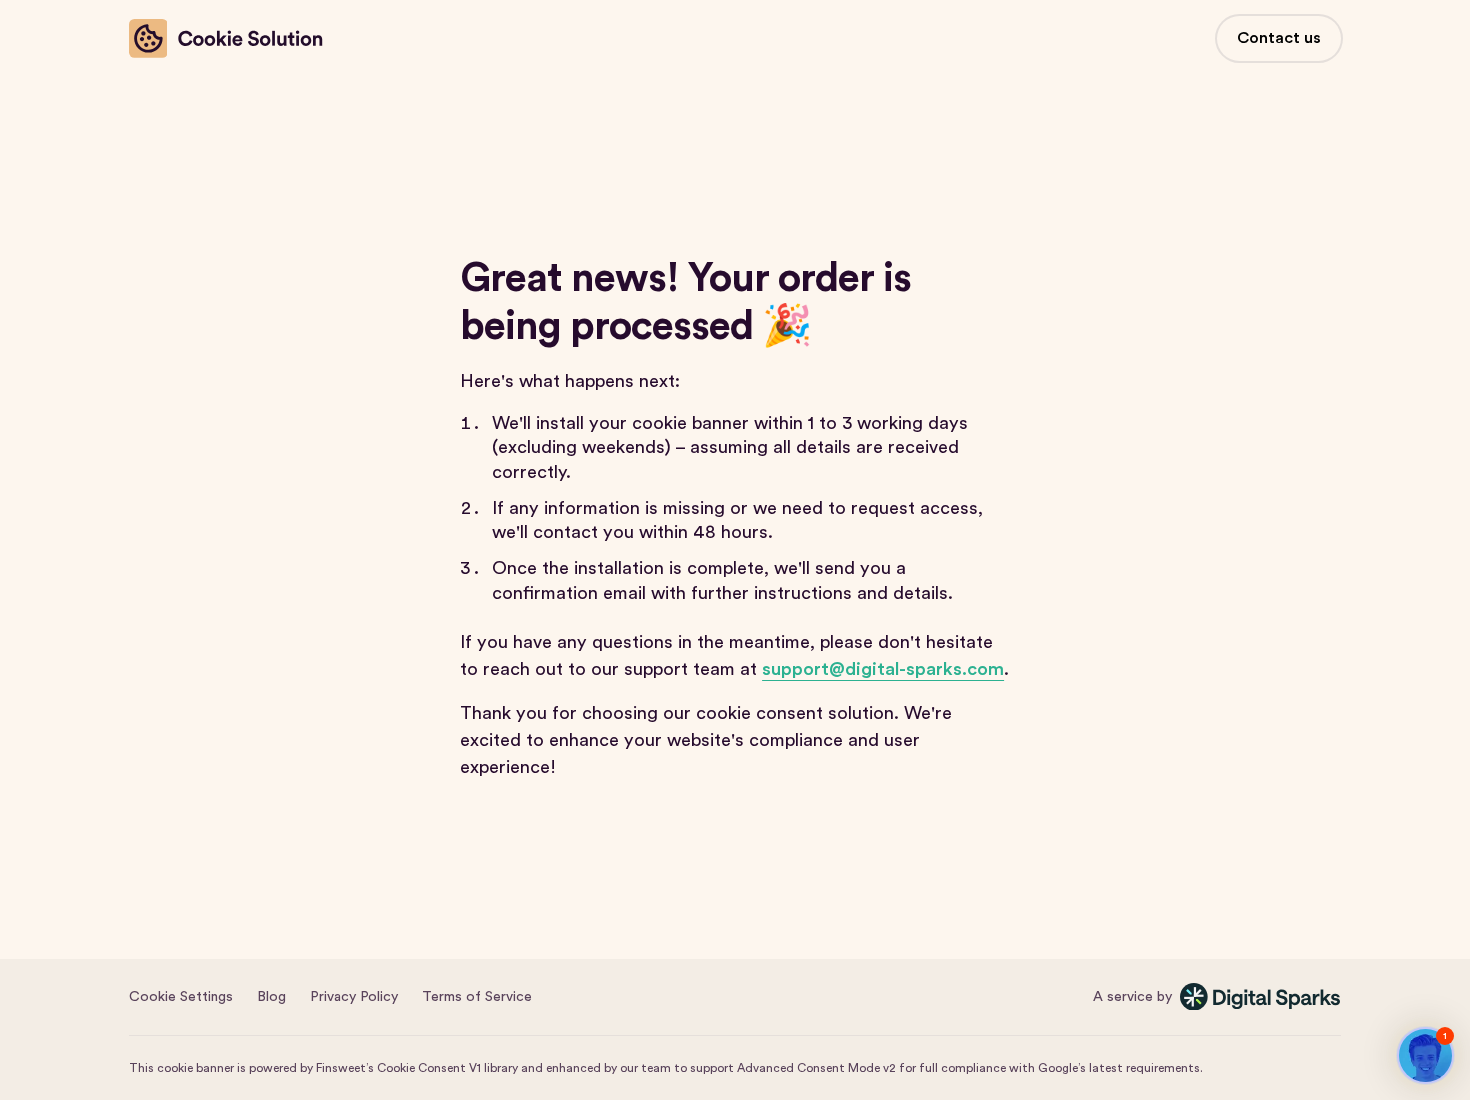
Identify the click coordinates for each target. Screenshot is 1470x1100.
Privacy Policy (354, 997)
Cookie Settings (181, 997)
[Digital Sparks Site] (1261, 996)
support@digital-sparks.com (883, 669)
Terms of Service (477, 997)
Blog (271, 997)
